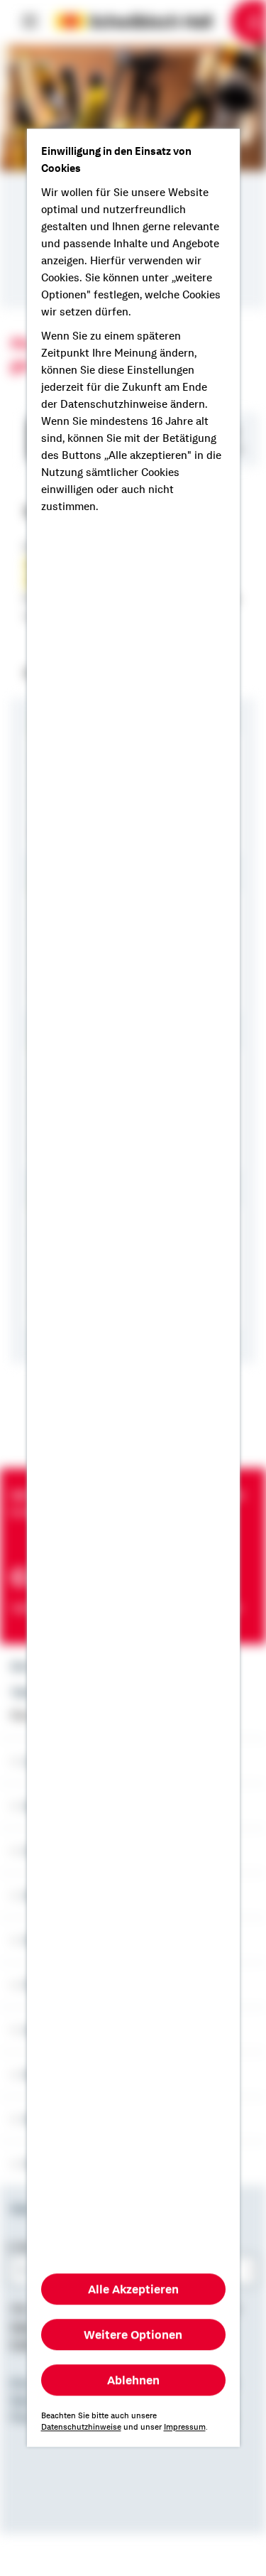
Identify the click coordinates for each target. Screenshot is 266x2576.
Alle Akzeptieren (133, 2290)
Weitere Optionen (133, 2335)
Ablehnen (133, 2381)
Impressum (185, 2428)
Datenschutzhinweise (81, 2428)
